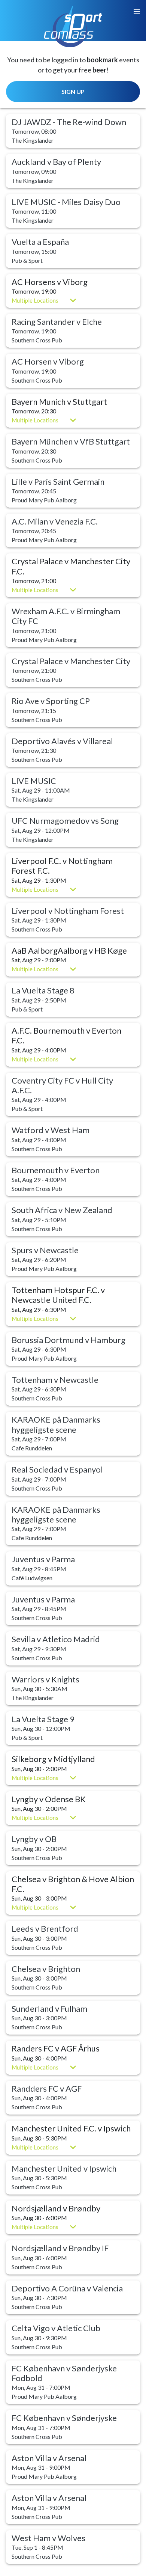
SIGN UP (73, 91)
